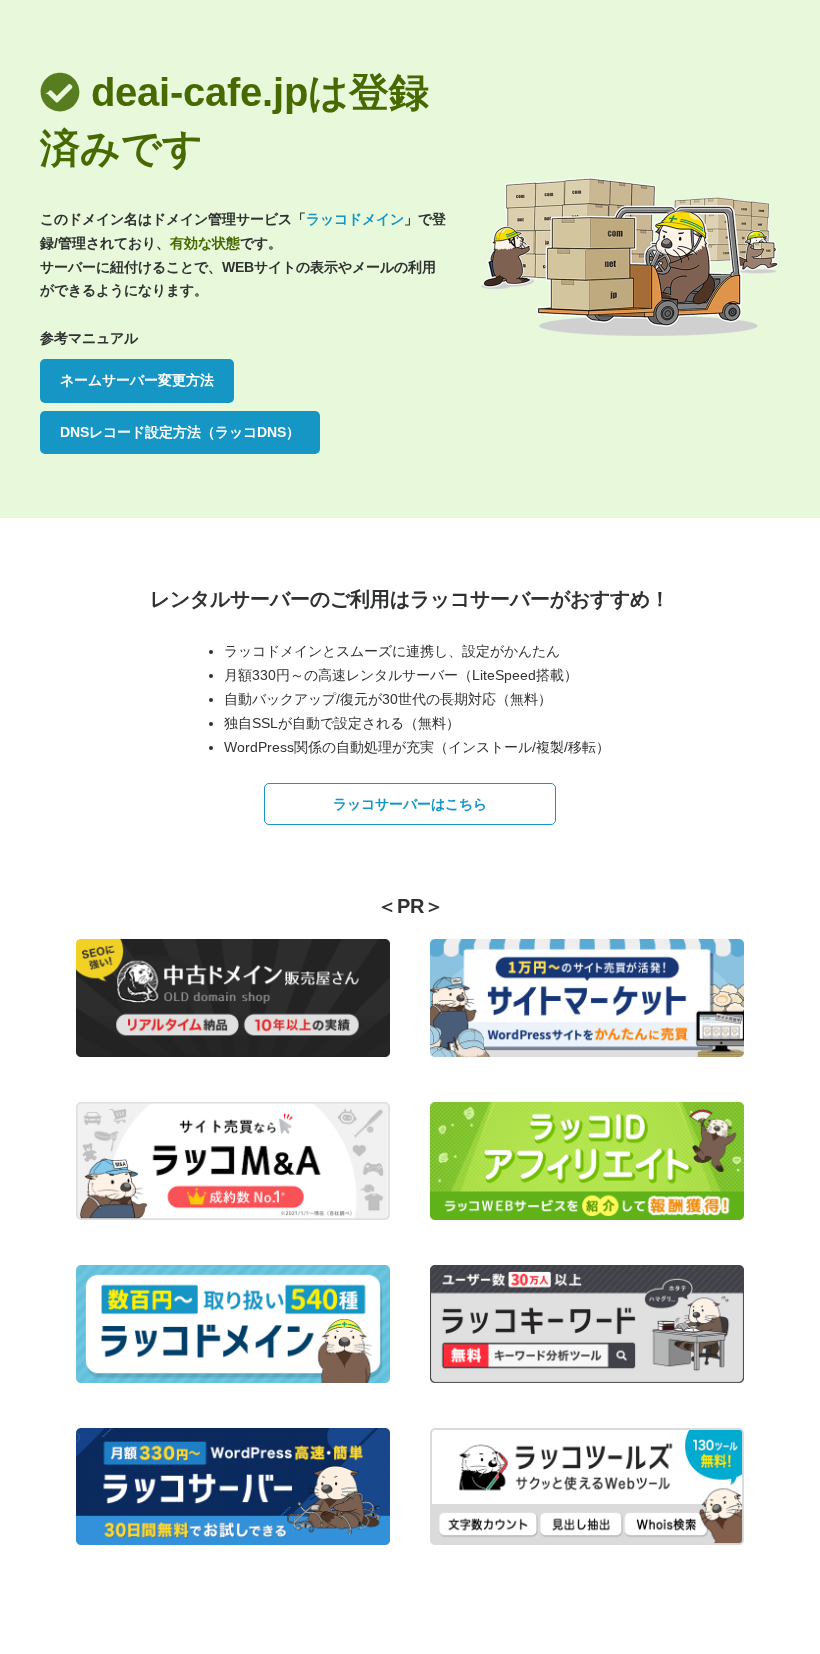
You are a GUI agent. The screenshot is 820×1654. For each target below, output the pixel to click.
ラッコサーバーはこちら (410, 804)
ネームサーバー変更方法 (137, 380)
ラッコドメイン (355, 219)
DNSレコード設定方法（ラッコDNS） (180, 432)
